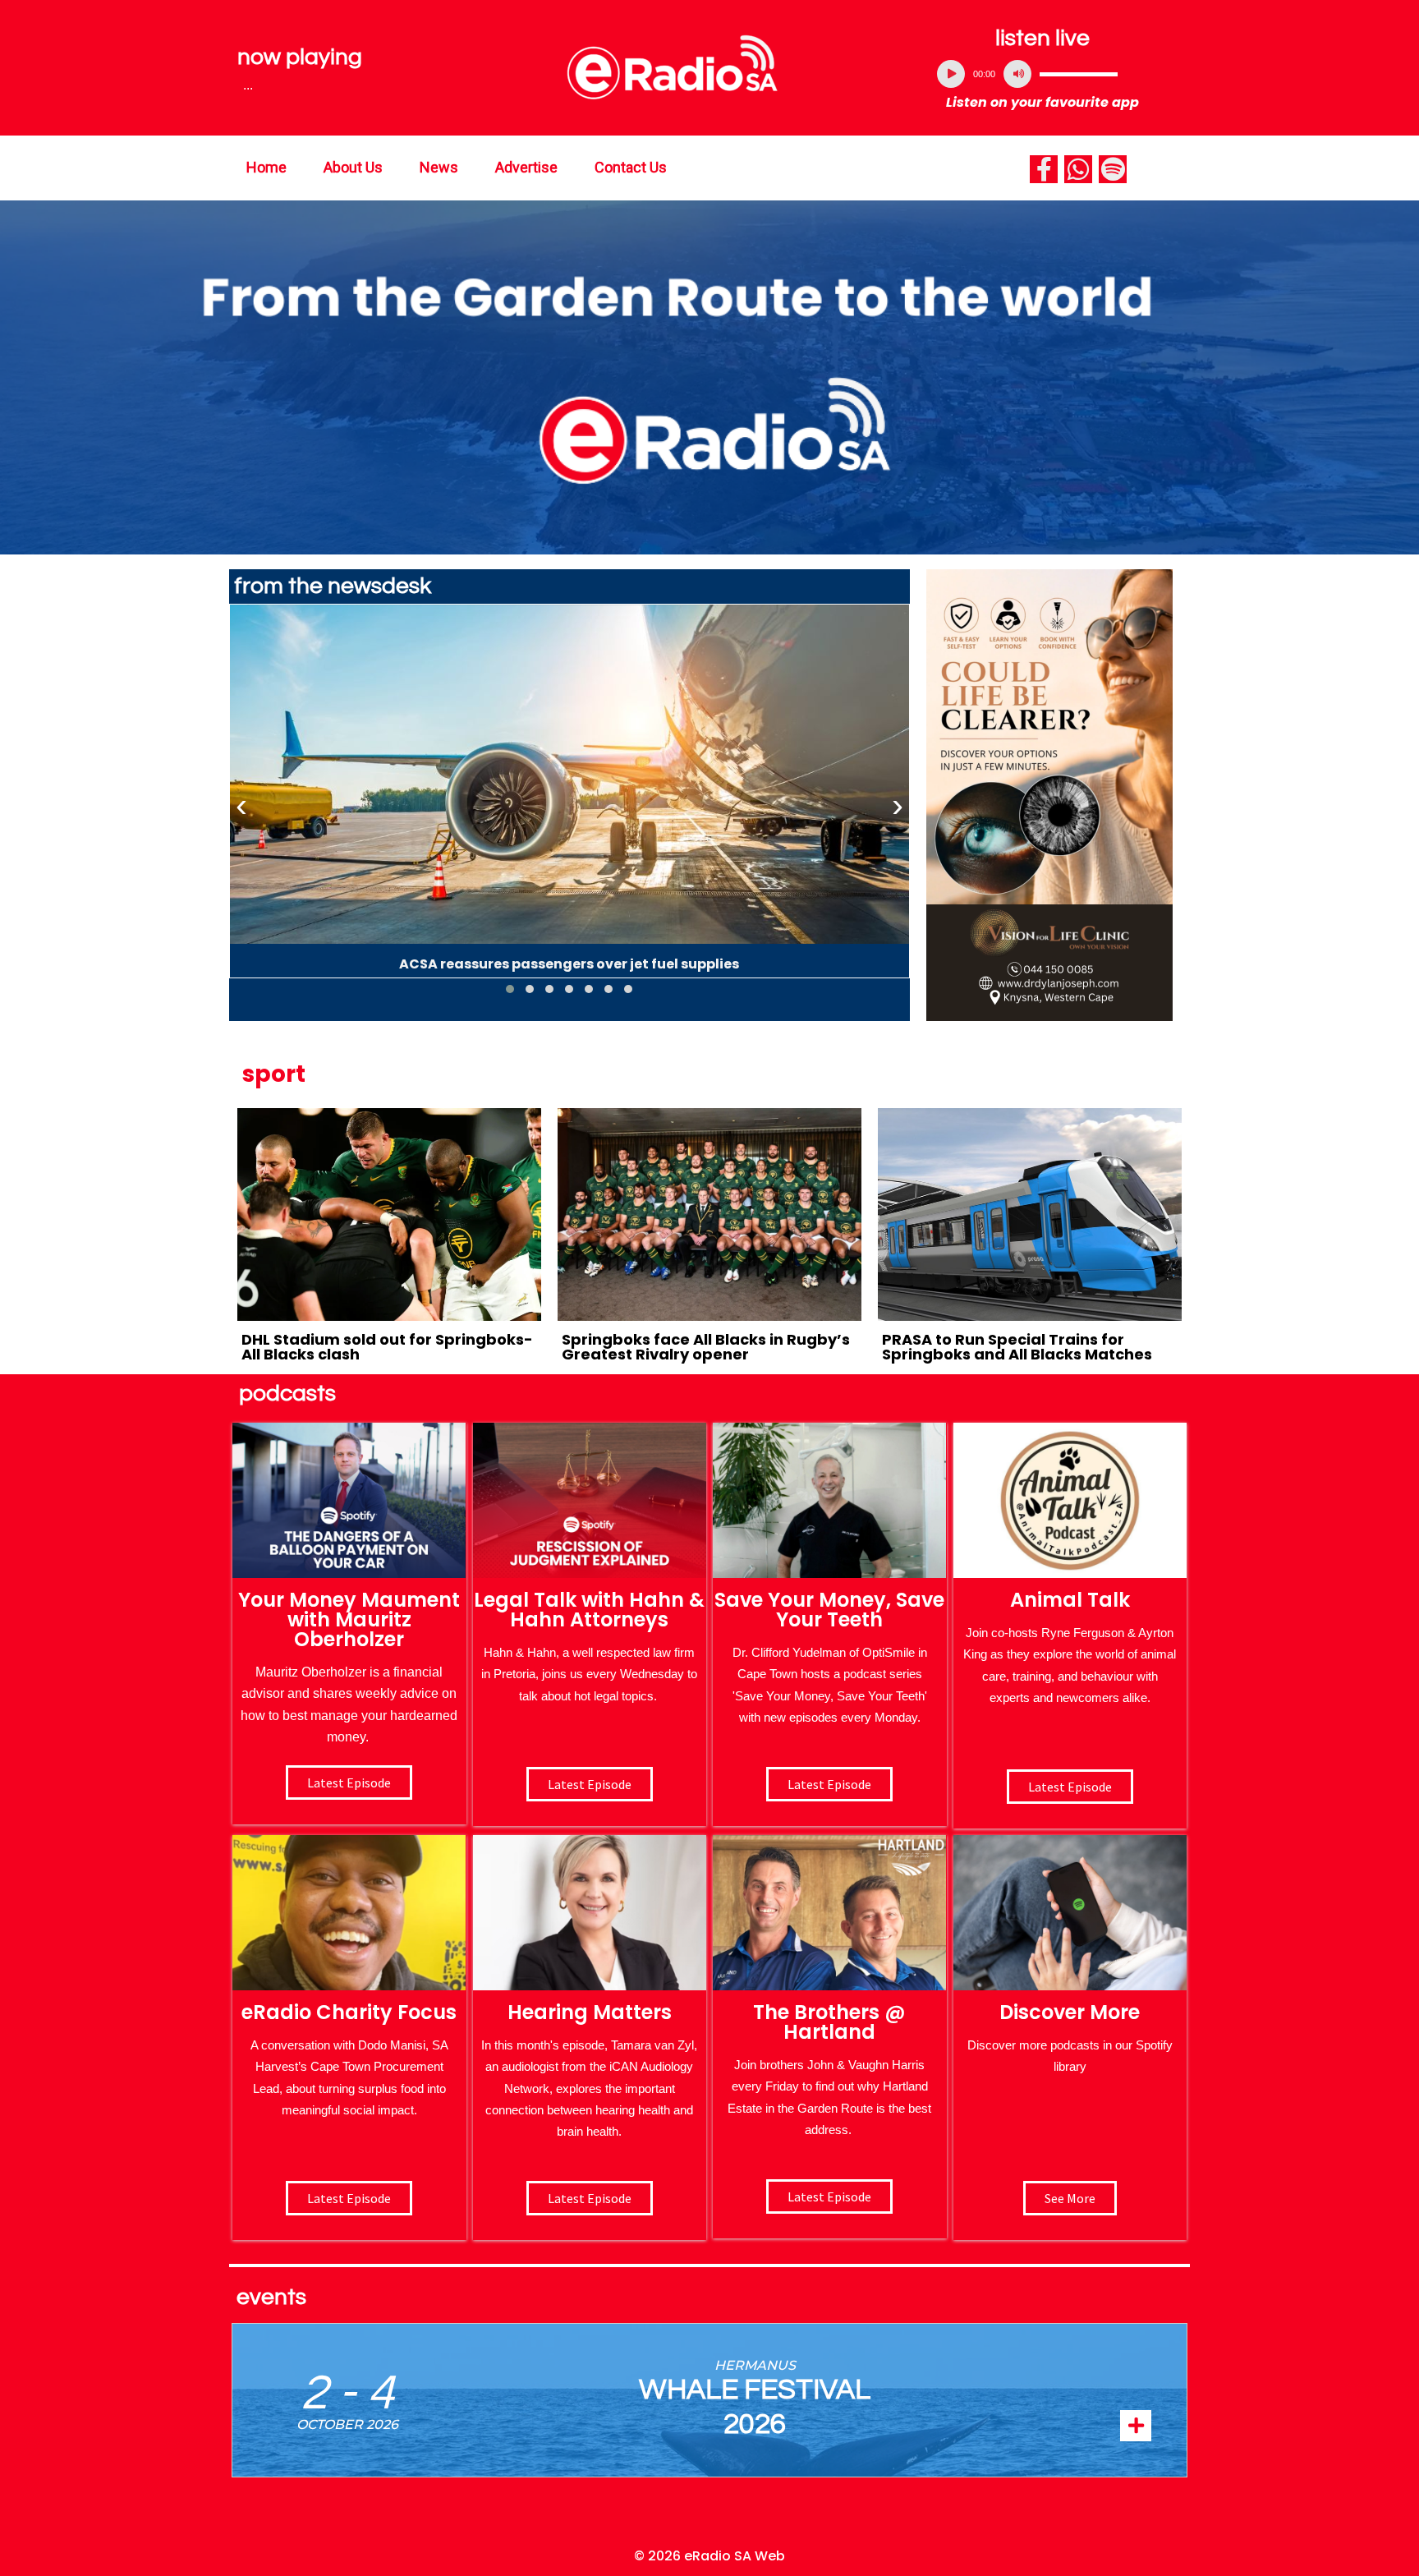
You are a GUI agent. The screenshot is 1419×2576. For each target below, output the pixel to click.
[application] (1043, 74)
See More (1070, 2198)
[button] (510, 989)
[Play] (951, 74)
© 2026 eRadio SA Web (709, 2556)
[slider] (1079, 74)
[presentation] (241, 806)
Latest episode (349, 1782)
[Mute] (1017, 74)
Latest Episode (829, 1784)
